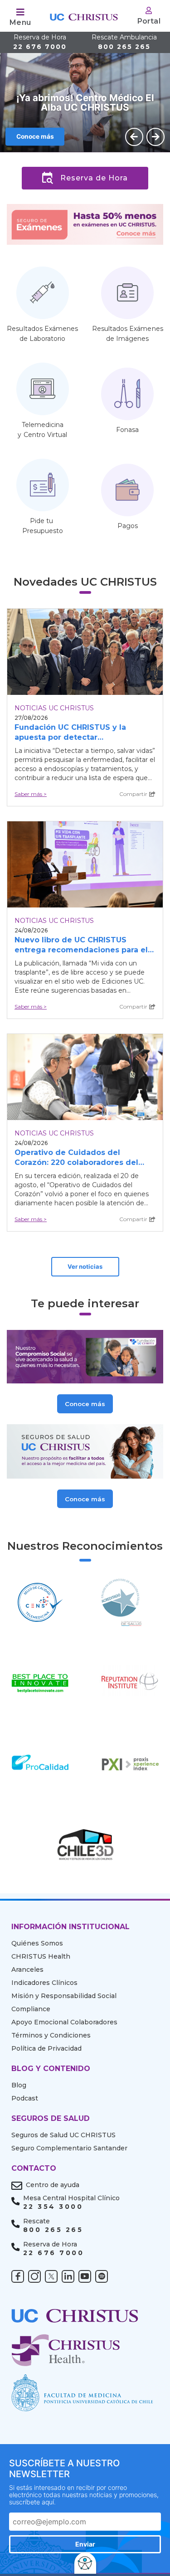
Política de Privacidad (46, 2048)
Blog (19, 2085)
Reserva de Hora (94, 178)
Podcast (25, 2098)
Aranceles (27, 1970)
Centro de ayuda (53, 2185)
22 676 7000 (40, 42)
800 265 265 (124, 42)
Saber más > (31, 794)
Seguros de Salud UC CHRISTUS (63, 2135)
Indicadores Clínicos (44, 1983)
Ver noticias (85, 1266)
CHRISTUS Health (41, 1956)
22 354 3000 (53, 2207)
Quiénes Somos (37, 1943)
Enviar (85, 2544)
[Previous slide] (134, 137)
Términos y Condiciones (51, 2035)
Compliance (31, 2009)
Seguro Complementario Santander (69, 2148)
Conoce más (35, 136)
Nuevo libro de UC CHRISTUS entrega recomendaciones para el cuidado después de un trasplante (82, 950)
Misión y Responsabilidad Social (64, 1996)
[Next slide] (155, 137)
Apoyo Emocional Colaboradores (64, 2022)
